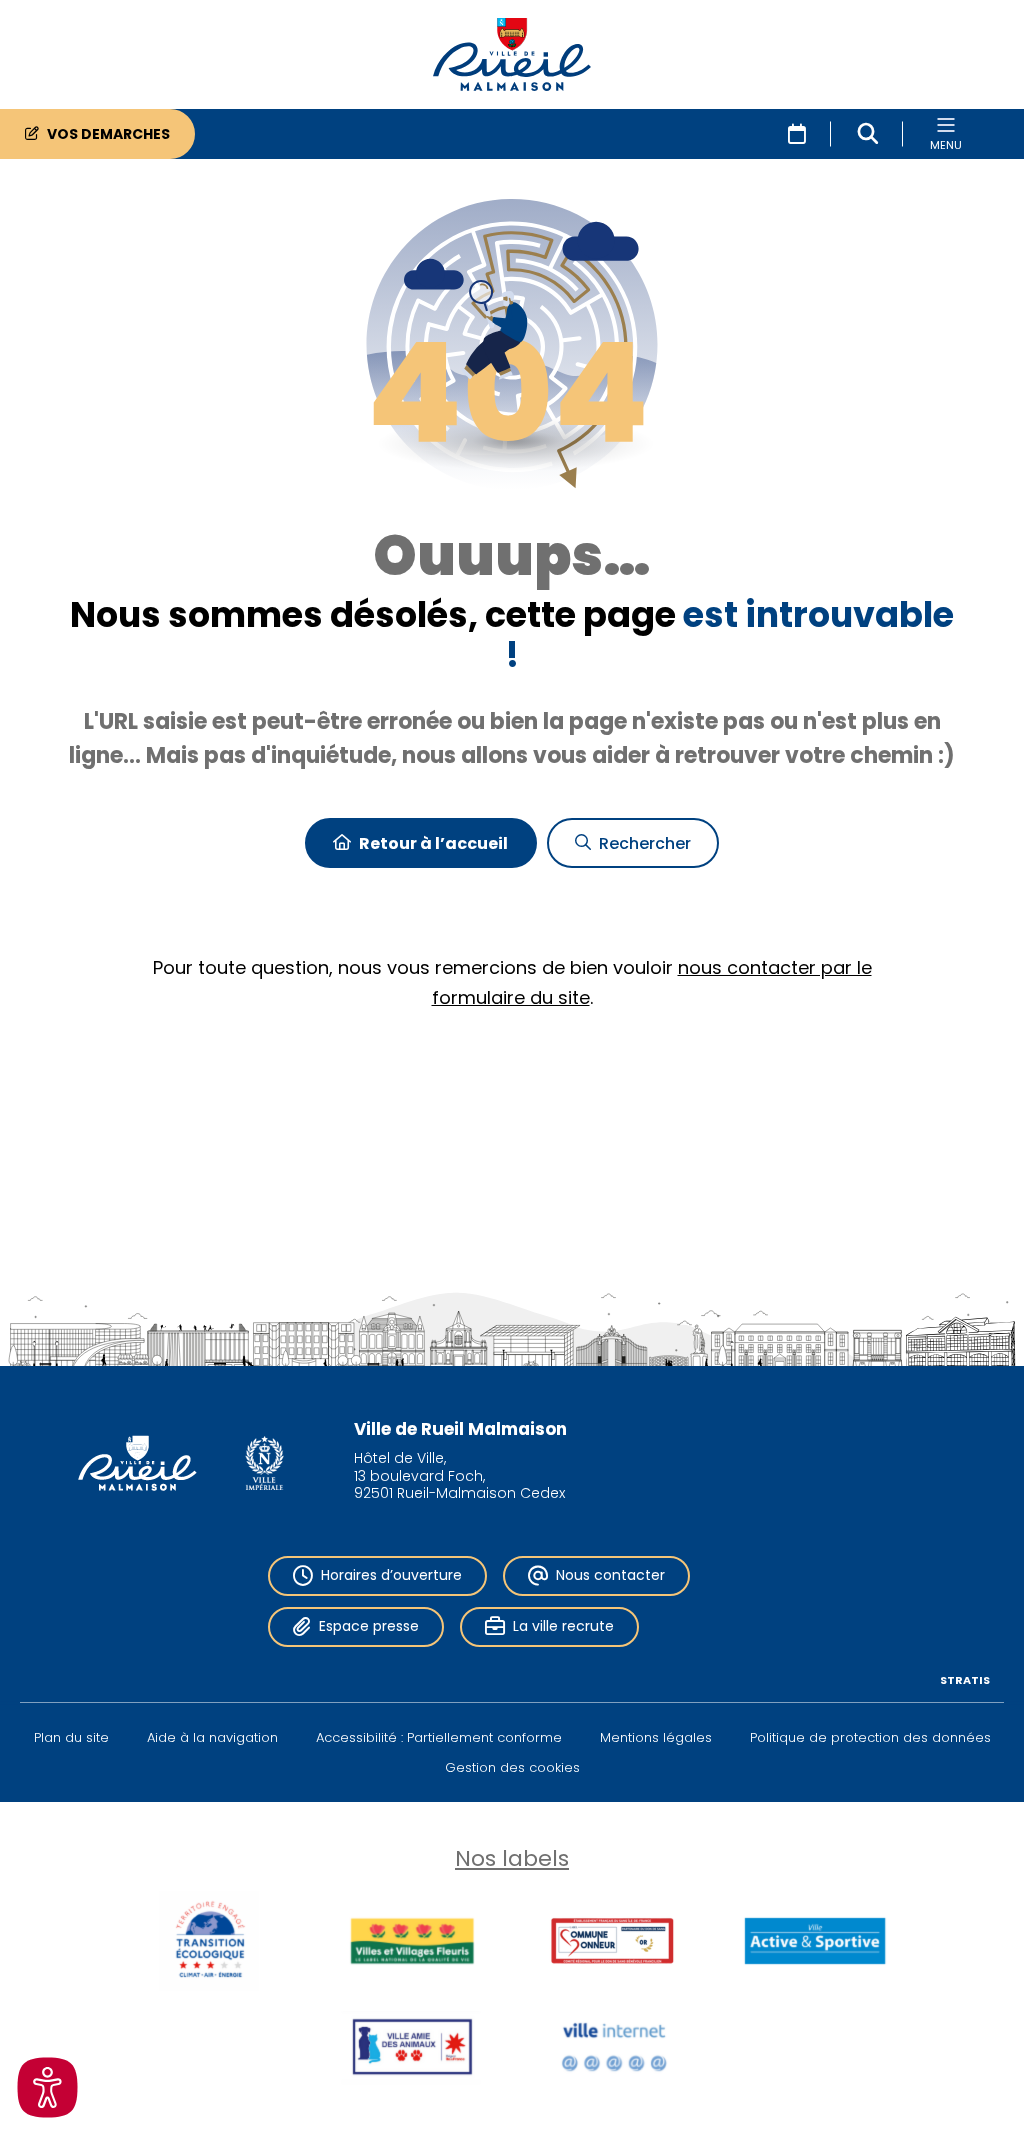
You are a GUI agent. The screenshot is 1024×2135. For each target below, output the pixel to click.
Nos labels (512, 1858)
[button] (868, 134)
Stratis (965, 1680)
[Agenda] (797, 134)
